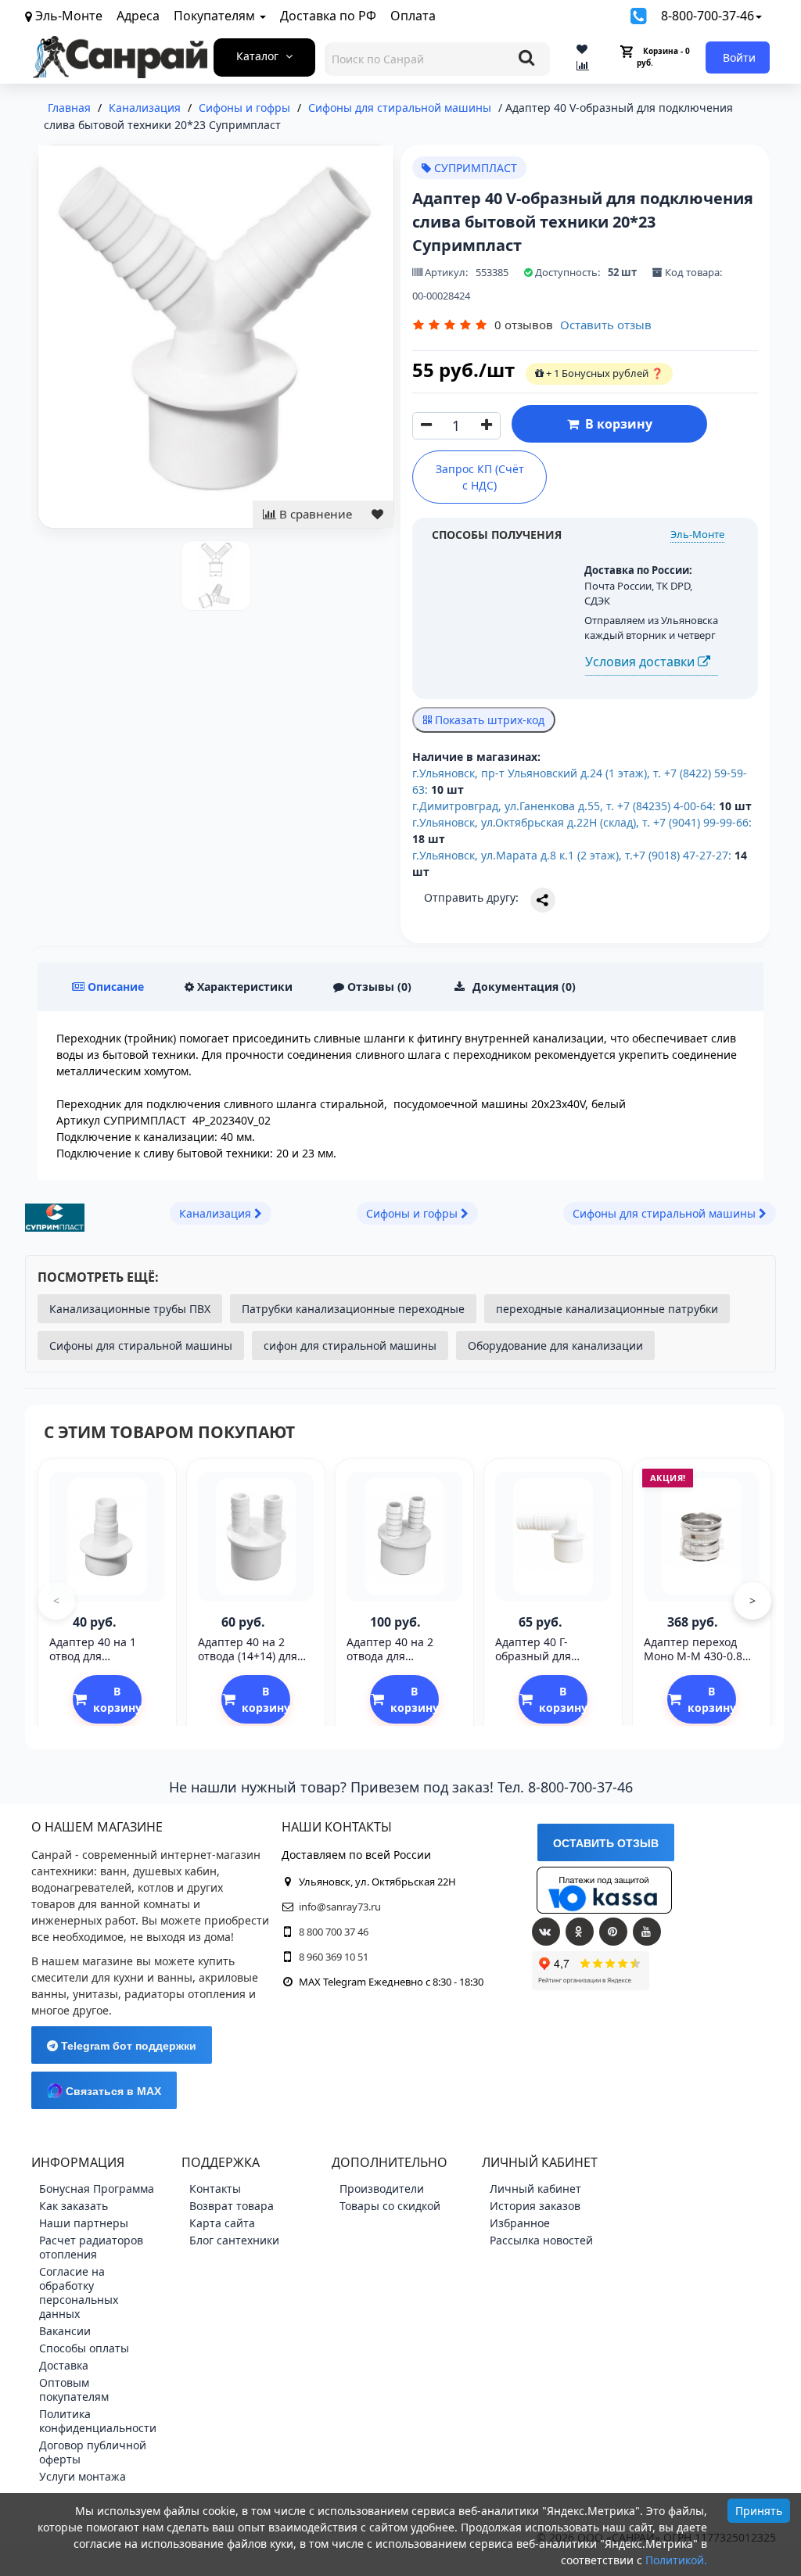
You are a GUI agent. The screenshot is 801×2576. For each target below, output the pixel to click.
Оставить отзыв (606, 325)
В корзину (616, 424)
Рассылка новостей (541, 2240)
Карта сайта (222, 2223)
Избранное (520, 2223)
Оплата (413, 16)
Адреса (138, 16)
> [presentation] (753, 1600)
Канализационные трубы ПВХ (130, 1309)
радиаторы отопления (185, 1994)
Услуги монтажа (83, 2476)
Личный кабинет (535, 2189)
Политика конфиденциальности (98, 2421)
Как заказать (74, 2206)
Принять (759, 2511)
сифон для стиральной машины (350, 1345)
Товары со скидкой (390, 2206)
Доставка (64, 2365)
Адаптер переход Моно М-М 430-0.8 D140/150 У (693, 1656)
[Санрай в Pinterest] (613, 1932)
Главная (69, 108)
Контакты (215, 2189)
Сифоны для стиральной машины (141, 1345)
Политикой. (676, 2560)
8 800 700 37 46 (334, 1932)
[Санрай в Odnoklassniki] (580, 1932)
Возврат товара (232, 2206)
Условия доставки (641, 662)
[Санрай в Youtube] (647, 1932)
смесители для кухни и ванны (112, 1977)
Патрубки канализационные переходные (353, 1309)
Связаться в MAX (112, 2091)
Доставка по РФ (328, 16)
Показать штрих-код (488, 720)
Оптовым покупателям (74, 2389)
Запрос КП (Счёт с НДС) (480, 477)
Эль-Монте (697, 534)
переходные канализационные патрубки (607, 1309)
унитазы (95, 1994)
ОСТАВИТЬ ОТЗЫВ (606, 1843)
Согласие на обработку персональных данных (79, 2293)
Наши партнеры (84, 2223)
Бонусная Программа (97, 2189)
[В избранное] (377, 514)
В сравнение (314, 514)
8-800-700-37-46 (708, 16)
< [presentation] (56, 1600)
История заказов (535, 2206)
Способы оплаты (84, 2348)
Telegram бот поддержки (127, 2046)
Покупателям (216, 16)
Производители (382, 2189)
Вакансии (65, 2331)
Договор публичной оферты (93, 2452)
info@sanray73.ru (340, 1907)
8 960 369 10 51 (334, 1957)
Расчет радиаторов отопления (91, 2247)
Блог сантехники (234, 2240)
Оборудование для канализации (555, 1345)
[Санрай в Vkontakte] (546, 1932)
